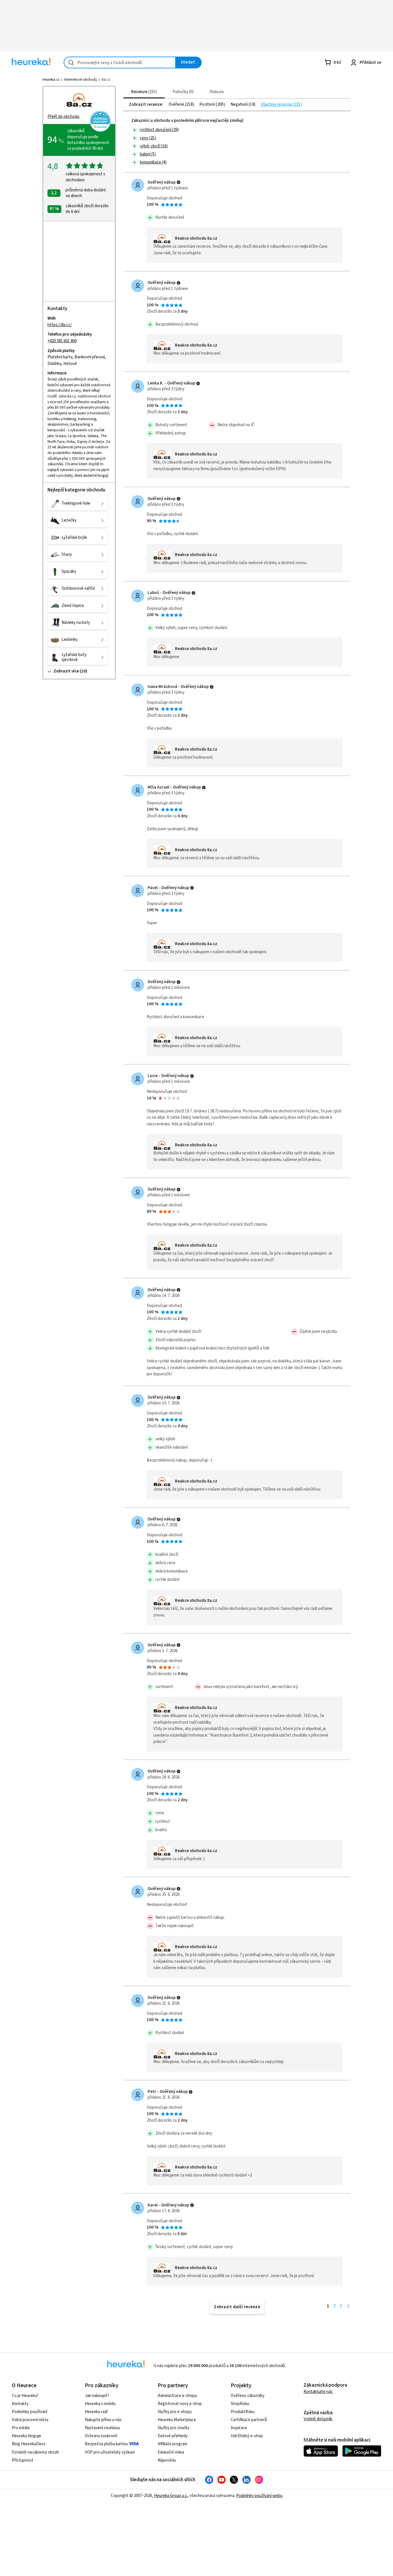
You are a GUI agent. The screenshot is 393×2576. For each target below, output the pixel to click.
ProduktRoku (243, 2412)
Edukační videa (171, 2452)
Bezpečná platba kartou (106, 2444)
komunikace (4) (153, 162)
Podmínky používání (29, 2412)
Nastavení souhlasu (102, 2428)
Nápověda (167, 2460)
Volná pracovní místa (30, 2420)
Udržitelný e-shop (247, 2436)
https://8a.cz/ (60, 325)
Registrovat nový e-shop (180, 2404)
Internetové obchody (81, 80)
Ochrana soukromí (101, 2436)
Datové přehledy (173, 2436)
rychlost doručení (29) (159, 130)
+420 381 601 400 (62, 341)
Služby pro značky (174, 2428)
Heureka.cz (51, 80)
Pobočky (182, 92)
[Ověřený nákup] (179, 182)
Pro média (21, 2428)
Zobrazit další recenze (237, 2307)
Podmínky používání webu (259, 2496)
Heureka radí (96, 2412)
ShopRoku (240, 2404)
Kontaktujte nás (318, 2392)
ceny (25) (148, 138)
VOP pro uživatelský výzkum (110, 2452)
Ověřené (177, 105)
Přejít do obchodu (63, 117)
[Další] (348, 2306)
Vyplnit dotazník (318, 2419)
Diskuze (217, 92)
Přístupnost (23, 2460)
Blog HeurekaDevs (29, 2444)
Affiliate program (172, 2444)
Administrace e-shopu (177, 2396)
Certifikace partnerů (249, 2420)
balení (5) (148, 154)
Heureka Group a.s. (171, 2496)
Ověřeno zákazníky (248, 2396)
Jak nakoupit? (97, 2396)
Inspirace (239, 2428)
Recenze (143, 92)
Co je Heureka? (25, 2396)
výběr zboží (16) (154, 146)
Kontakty (20, 2404)
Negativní (240, 105)
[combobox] (120, 63)
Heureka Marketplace (177, 2420)
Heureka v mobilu (100, 2404)
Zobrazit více (66, 671)
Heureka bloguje (26, 2436)
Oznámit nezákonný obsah (35, 2452)
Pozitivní (208, 105)
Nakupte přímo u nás (103, 2420)
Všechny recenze (277, 105)
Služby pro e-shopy (175, 2412)
